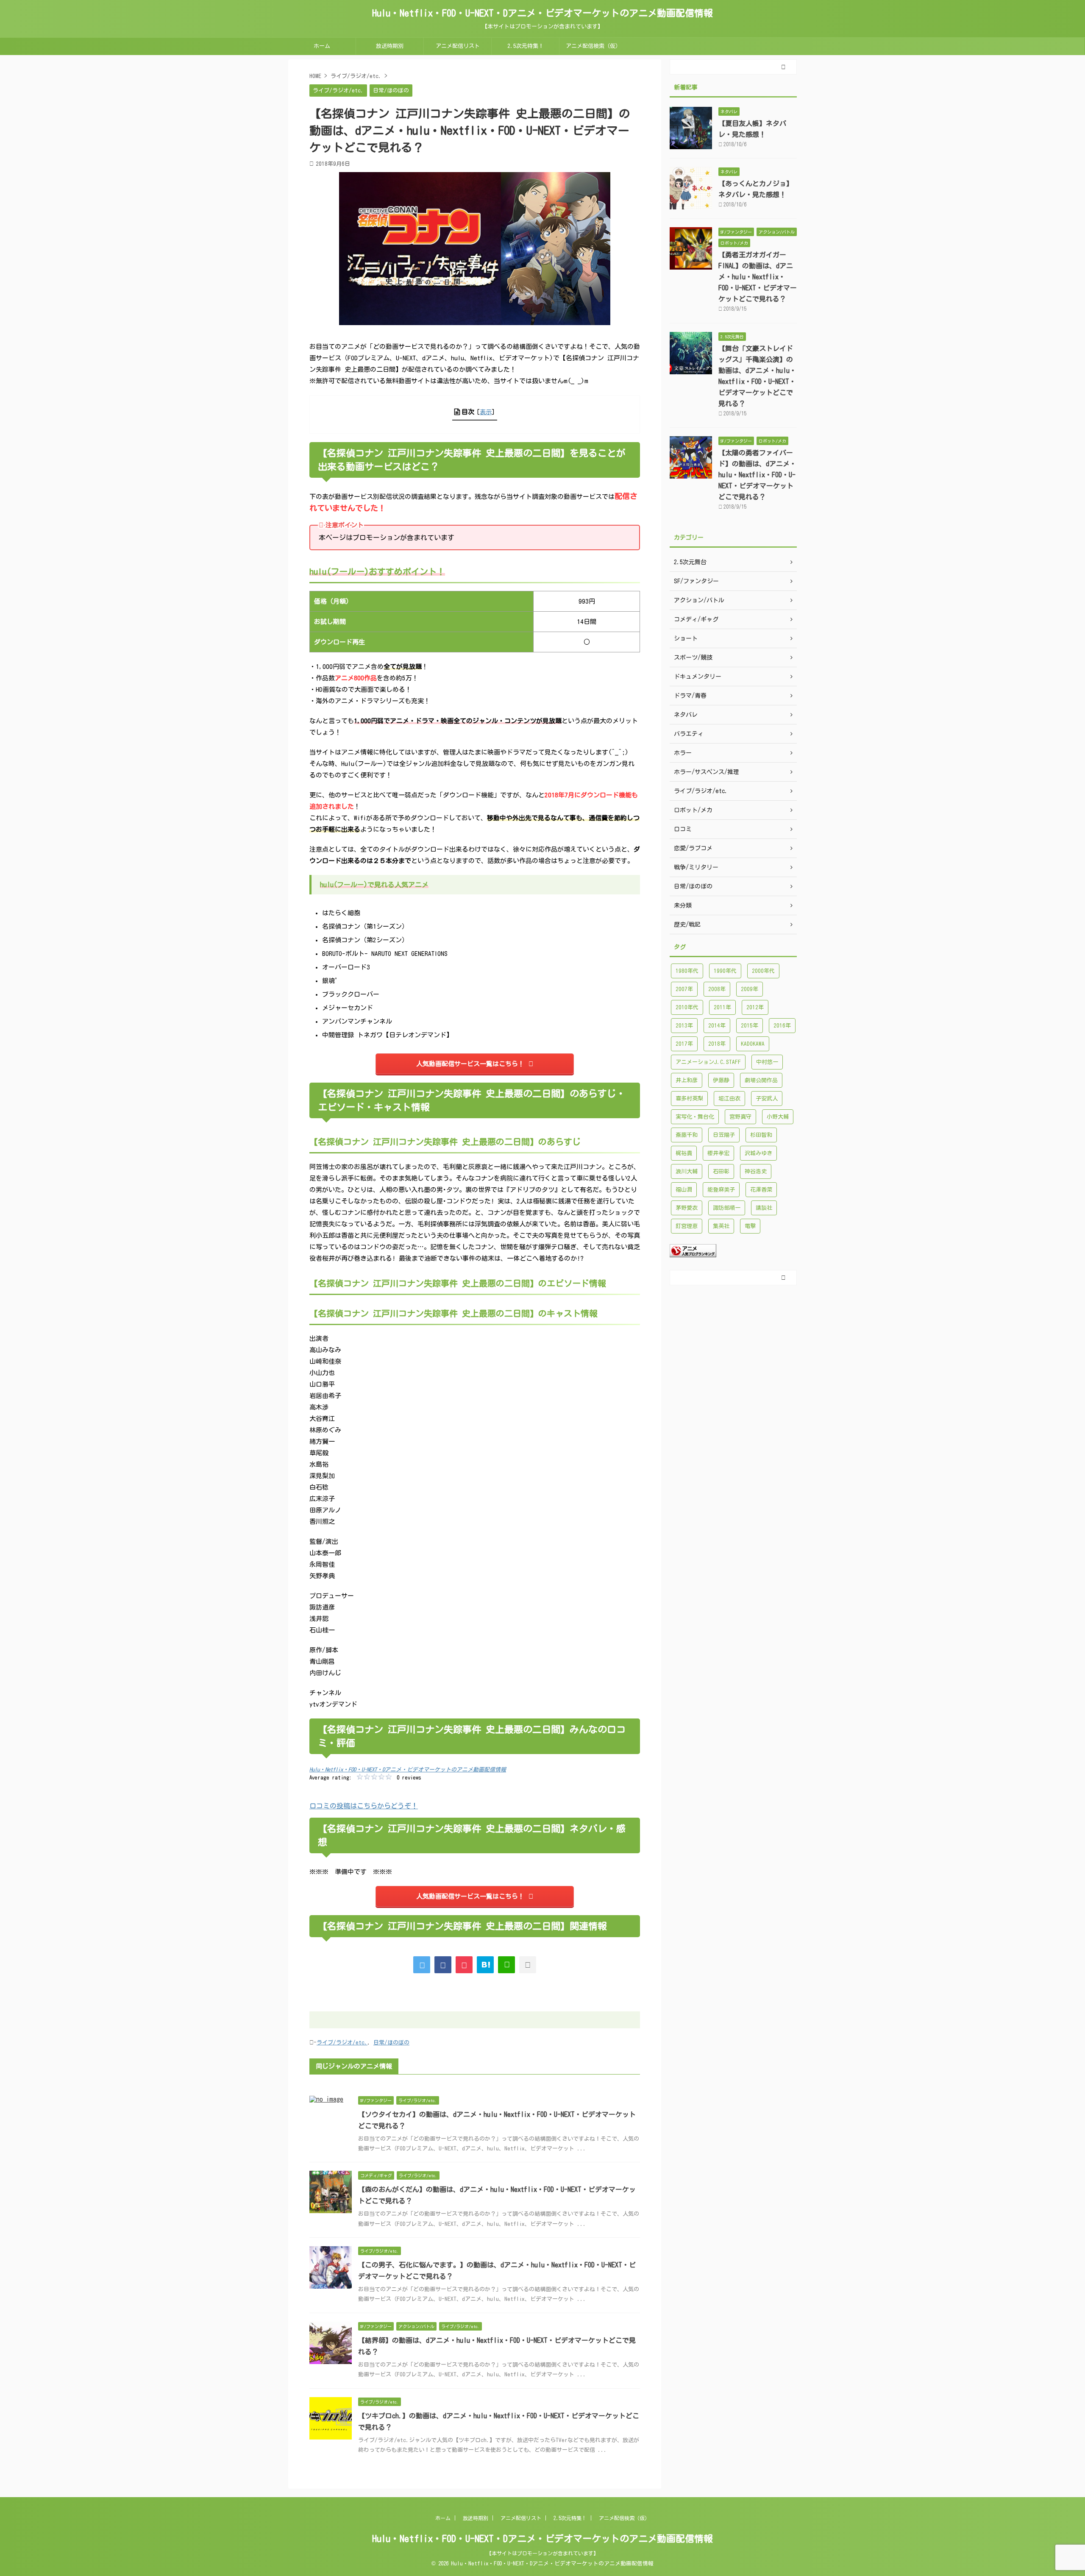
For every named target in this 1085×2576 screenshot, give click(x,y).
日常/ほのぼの (391, 2043)
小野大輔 (778, 1117)
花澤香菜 (761, 1190)
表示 (486, 412)
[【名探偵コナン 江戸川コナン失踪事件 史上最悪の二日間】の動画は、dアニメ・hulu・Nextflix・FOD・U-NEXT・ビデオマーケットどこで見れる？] (485, 1965)
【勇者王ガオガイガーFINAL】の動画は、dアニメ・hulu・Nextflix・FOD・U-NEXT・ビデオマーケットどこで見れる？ (758, 277)
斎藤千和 (687, 1135)
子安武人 (767, 1099)
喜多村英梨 (689, 1099)
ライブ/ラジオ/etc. (342, 2043)
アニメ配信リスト (458, 46)
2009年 (750, 989)
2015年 (750, 1026)
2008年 (717, 989)
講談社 (764, 1208)
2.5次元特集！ (526, 46)
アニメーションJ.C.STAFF (708, 1062)
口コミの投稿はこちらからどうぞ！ (364, 1806)
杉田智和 (761, 1135)
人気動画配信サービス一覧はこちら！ (470, 1064)
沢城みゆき (758, 1153)
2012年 (755, 1007)
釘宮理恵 (687, 1226)
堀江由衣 (729, 1099)
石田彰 (721, 1171)
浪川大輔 (687, 1171)
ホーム (322, 46)
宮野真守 (740, 1117)
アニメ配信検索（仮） (593, 46)
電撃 (750, 1226)
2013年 (684, 1026)
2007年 (684, 989)
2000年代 (763, 971)
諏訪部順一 (727, 1208)
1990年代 (725, 971)
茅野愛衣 (687, 1208)
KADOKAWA (753, 1044)
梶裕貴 (684, 1153)
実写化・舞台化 (695, 1117)
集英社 (721, 1226)
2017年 (684, 1044)
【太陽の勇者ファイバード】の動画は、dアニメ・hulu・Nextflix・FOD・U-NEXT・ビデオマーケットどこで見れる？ (757, 475)
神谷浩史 (756, 1171)
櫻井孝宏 (718, 1153)
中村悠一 (767, 1062)
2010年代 (687, 1007)
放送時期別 (390, 46)
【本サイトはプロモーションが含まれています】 (542, 2553)
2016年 (782, 1026)
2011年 (722, 1007)
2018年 (717, 1044)
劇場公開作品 (761, 1080)
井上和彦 (687, 1080)
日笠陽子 (724, 1135)
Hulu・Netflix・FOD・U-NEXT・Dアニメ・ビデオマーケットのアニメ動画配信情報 (542, 13)
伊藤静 (721, 1080)
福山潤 (684, 1190)
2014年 (717, 1026)
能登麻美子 (721, 1190)
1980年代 (687, 971)
